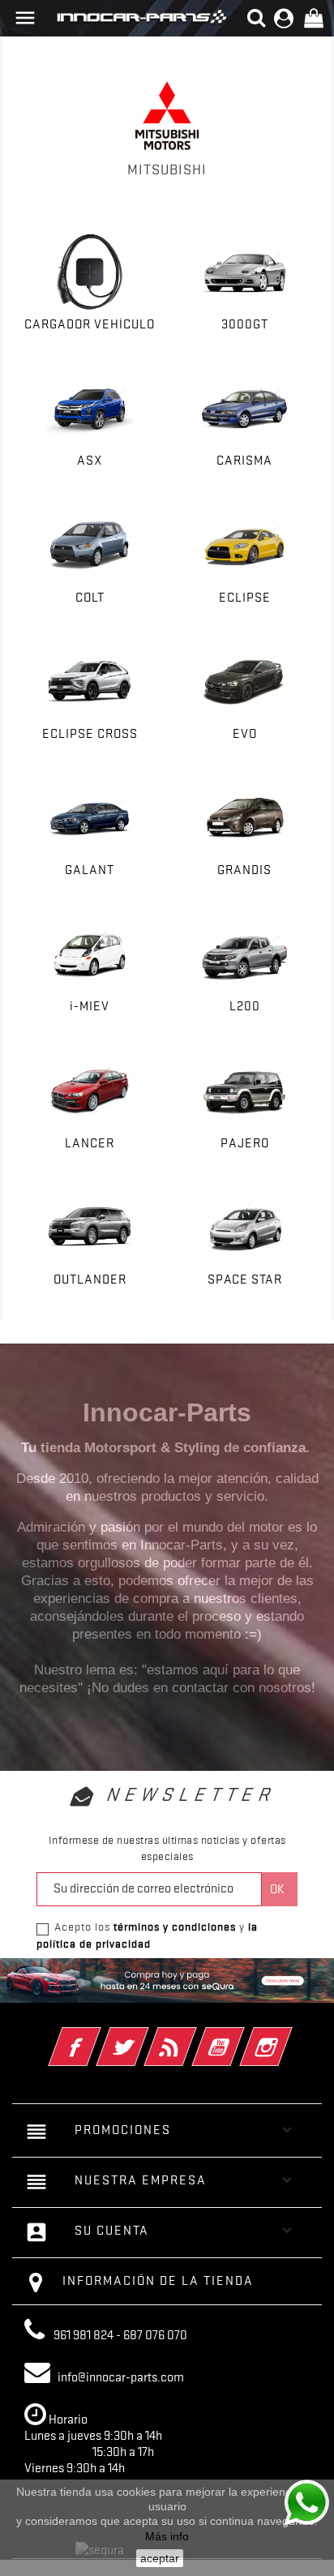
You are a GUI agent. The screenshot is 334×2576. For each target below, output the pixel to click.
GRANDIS (244, 870)
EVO (245, 734)
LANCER (90, 1143)
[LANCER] (90, 1091)
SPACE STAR (245, 1279)
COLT (90, 598)
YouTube (240, 2036)
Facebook (97, 2036)
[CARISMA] (244, 409)
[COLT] (90, 545)
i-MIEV (90, 1006)
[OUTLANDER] (90, 1227)
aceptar (160, 2558)
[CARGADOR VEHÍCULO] (90, 272)
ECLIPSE (245, 598)
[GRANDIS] (244, 819)
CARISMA (244, 461)
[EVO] (244, 682)
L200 (245, 1006)
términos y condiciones (175, 1927)
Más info (167, 2536)
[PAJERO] (244, 1091)
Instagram (288, 2036)
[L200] (244, 955)
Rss (193, 2036)
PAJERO (245, 1143)
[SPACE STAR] (244, 1227)
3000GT (245, 324)
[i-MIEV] (90, 955)
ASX (90, 461)
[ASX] (90, 409)
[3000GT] (244, 272)
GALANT (90, 870)
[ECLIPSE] (244, 545)
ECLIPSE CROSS (90, 734)
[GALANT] (90, 819)
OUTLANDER (90, 1279)
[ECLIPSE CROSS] (90, 682)
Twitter (145, 2036)
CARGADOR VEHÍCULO (90, 324)
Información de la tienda (158, 2281)
